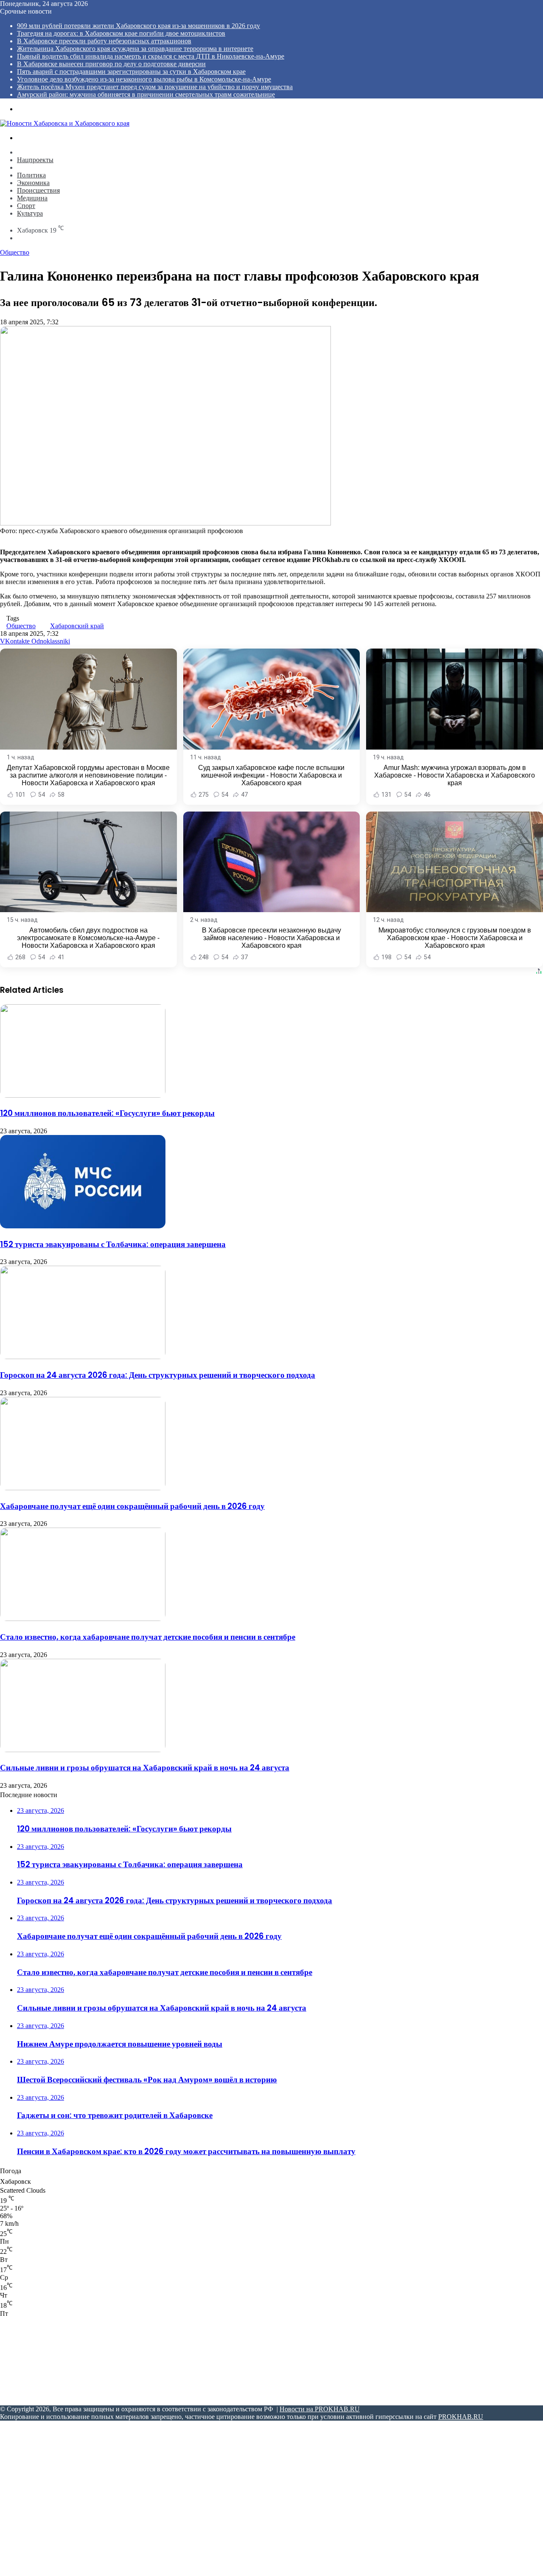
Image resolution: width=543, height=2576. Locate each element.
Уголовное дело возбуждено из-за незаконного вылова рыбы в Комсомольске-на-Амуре (144, 79)
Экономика (33, 183)
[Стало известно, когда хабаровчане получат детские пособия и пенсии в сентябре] (83, 1619)
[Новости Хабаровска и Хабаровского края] (65, 123)
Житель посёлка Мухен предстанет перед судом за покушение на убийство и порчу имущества (155, 87)
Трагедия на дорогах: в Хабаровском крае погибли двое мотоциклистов (121, 33)
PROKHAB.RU (461, 2417)
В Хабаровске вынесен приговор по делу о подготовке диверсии (111, 64)
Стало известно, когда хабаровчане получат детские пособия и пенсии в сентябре (148, 1637)
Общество (32, 167)
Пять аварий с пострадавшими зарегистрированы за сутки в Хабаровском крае (131, 72)
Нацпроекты (35, 160)
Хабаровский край (77, 626)
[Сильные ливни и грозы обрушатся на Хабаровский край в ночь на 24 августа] (83, 1750)
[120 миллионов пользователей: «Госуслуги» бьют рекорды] (83, 1095)
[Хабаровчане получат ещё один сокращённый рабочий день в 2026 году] (83, 1488)
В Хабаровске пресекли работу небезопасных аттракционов (104, 41)
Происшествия (38, 190)
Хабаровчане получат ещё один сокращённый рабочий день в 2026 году (132, 1506)
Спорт (26, 206)
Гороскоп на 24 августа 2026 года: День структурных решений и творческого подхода (158, 1375)
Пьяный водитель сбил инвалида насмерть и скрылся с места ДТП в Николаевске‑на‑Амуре (151, 56)
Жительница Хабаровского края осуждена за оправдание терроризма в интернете (135, 49)
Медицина (32, 198)
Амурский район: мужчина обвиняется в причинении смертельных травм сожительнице (146, 94)
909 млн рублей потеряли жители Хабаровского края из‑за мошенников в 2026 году (139, 26)
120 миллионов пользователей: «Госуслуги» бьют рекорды (107, 1113)
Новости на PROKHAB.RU (320, 2409)
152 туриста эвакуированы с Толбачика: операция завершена (113, 1244)
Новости (29, 152)
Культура (30, 213)
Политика (31, 175)
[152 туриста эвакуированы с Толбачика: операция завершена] (83, 1226)
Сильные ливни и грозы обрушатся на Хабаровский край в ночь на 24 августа (145, 1768)
